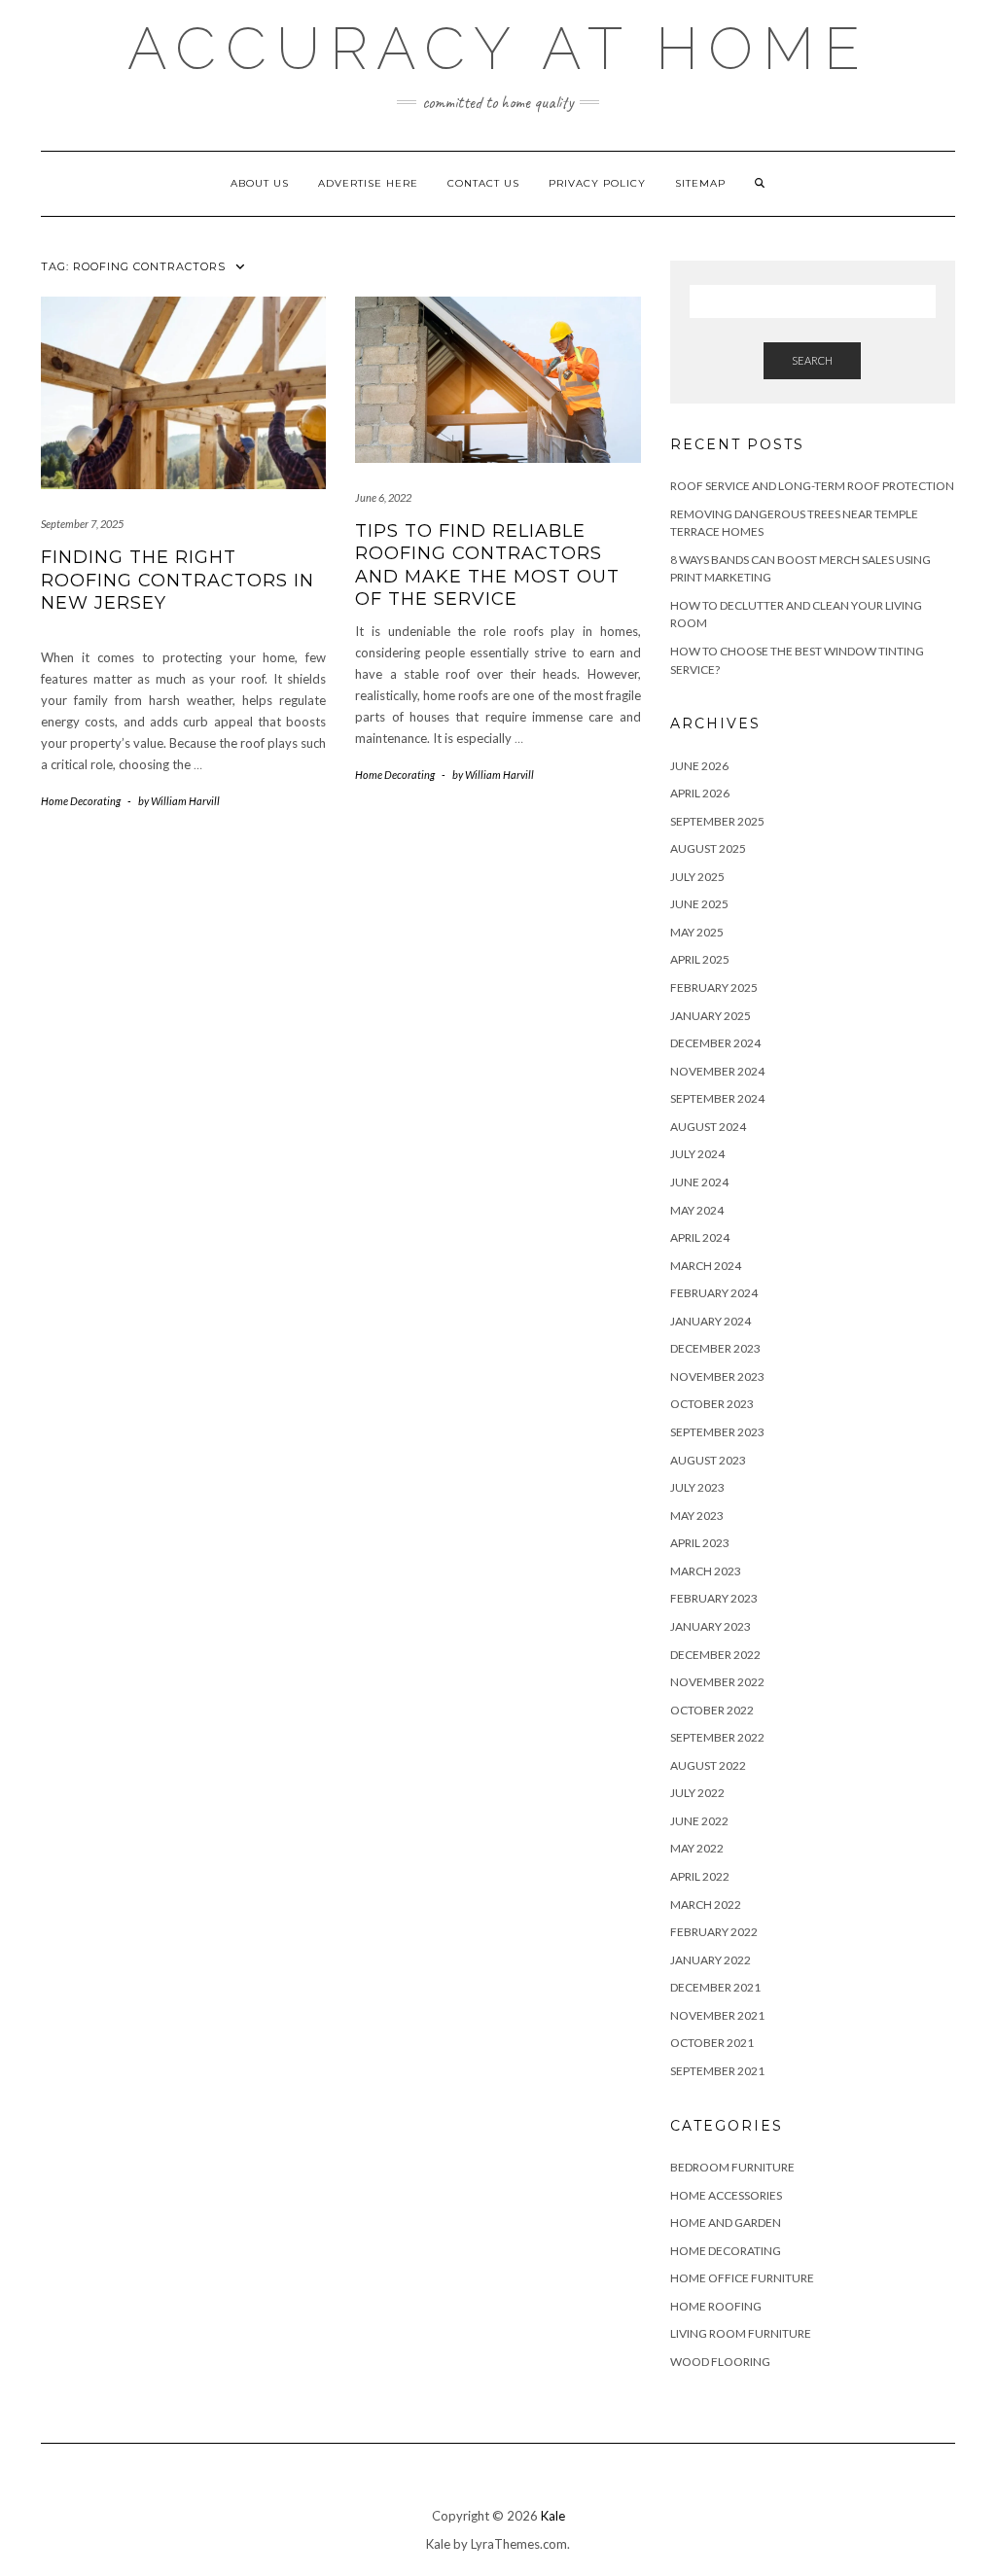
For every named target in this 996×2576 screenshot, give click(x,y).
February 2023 (714, 1598)
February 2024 (714, 1293)
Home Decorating (81, 801)
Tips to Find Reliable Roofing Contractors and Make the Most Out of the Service (487, 565)
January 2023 (711, 1626)
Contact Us (483, 183)
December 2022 (715, 1655)
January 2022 (711, 1960)
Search (812, 360)
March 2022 (706, 1905)
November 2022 (717, 1682)
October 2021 (712, 2043)
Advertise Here (368, 183)
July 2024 (697, 1154)
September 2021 (717, 2071)
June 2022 (699, 1821)
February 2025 (714, 988)
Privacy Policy (597, 183)
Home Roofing (716, 2306)
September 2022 (717, 1737)
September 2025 (717, 821)
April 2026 (700, 793)
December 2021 (715, 1987)
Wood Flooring (720, 2362)
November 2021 (717, 2015)
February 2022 (714, 1932)
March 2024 (706, 1266)
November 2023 (717, 1376)
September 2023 (717, 1432)
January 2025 (711, 1016)
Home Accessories (726, 2195)
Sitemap (700, 183)
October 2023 (712, 1404)
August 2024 (708, 1127)
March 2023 (706, 1571)
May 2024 (697, 1210)
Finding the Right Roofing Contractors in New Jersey (178, 580)
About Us (260, 183)
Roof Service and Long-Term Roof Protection (812, 486)
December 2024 (715, 1043)
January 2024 (711, 1321)
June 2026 (699, 766)
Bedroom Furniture (732, 2167)
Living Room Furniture (741, 2333)
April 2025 (700, 959)
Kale (553, 2516)
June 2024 (699, 1182)
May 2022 (697, 1848)
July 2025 (697, 877)
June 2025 (699, 904)
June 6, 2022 (383, 497)
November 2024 (717, 1071)
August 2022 (708, 1765)
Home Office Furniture (742, 2278)
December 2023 (715, 1348)
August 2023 (708, 1460)
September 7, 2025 (82, 524)
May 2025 (697, 932)
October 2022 (712, 1710)
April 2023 (700, 1543)
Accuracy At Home (498, 49)
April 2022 (700, 1876)
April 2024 (700, 1237)
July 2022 (697, 1793)
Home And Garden (726, 2223)
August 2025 (708, 848)
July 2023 (697, 1487)
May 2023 (697, 1516)
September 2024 (717, 1098)
